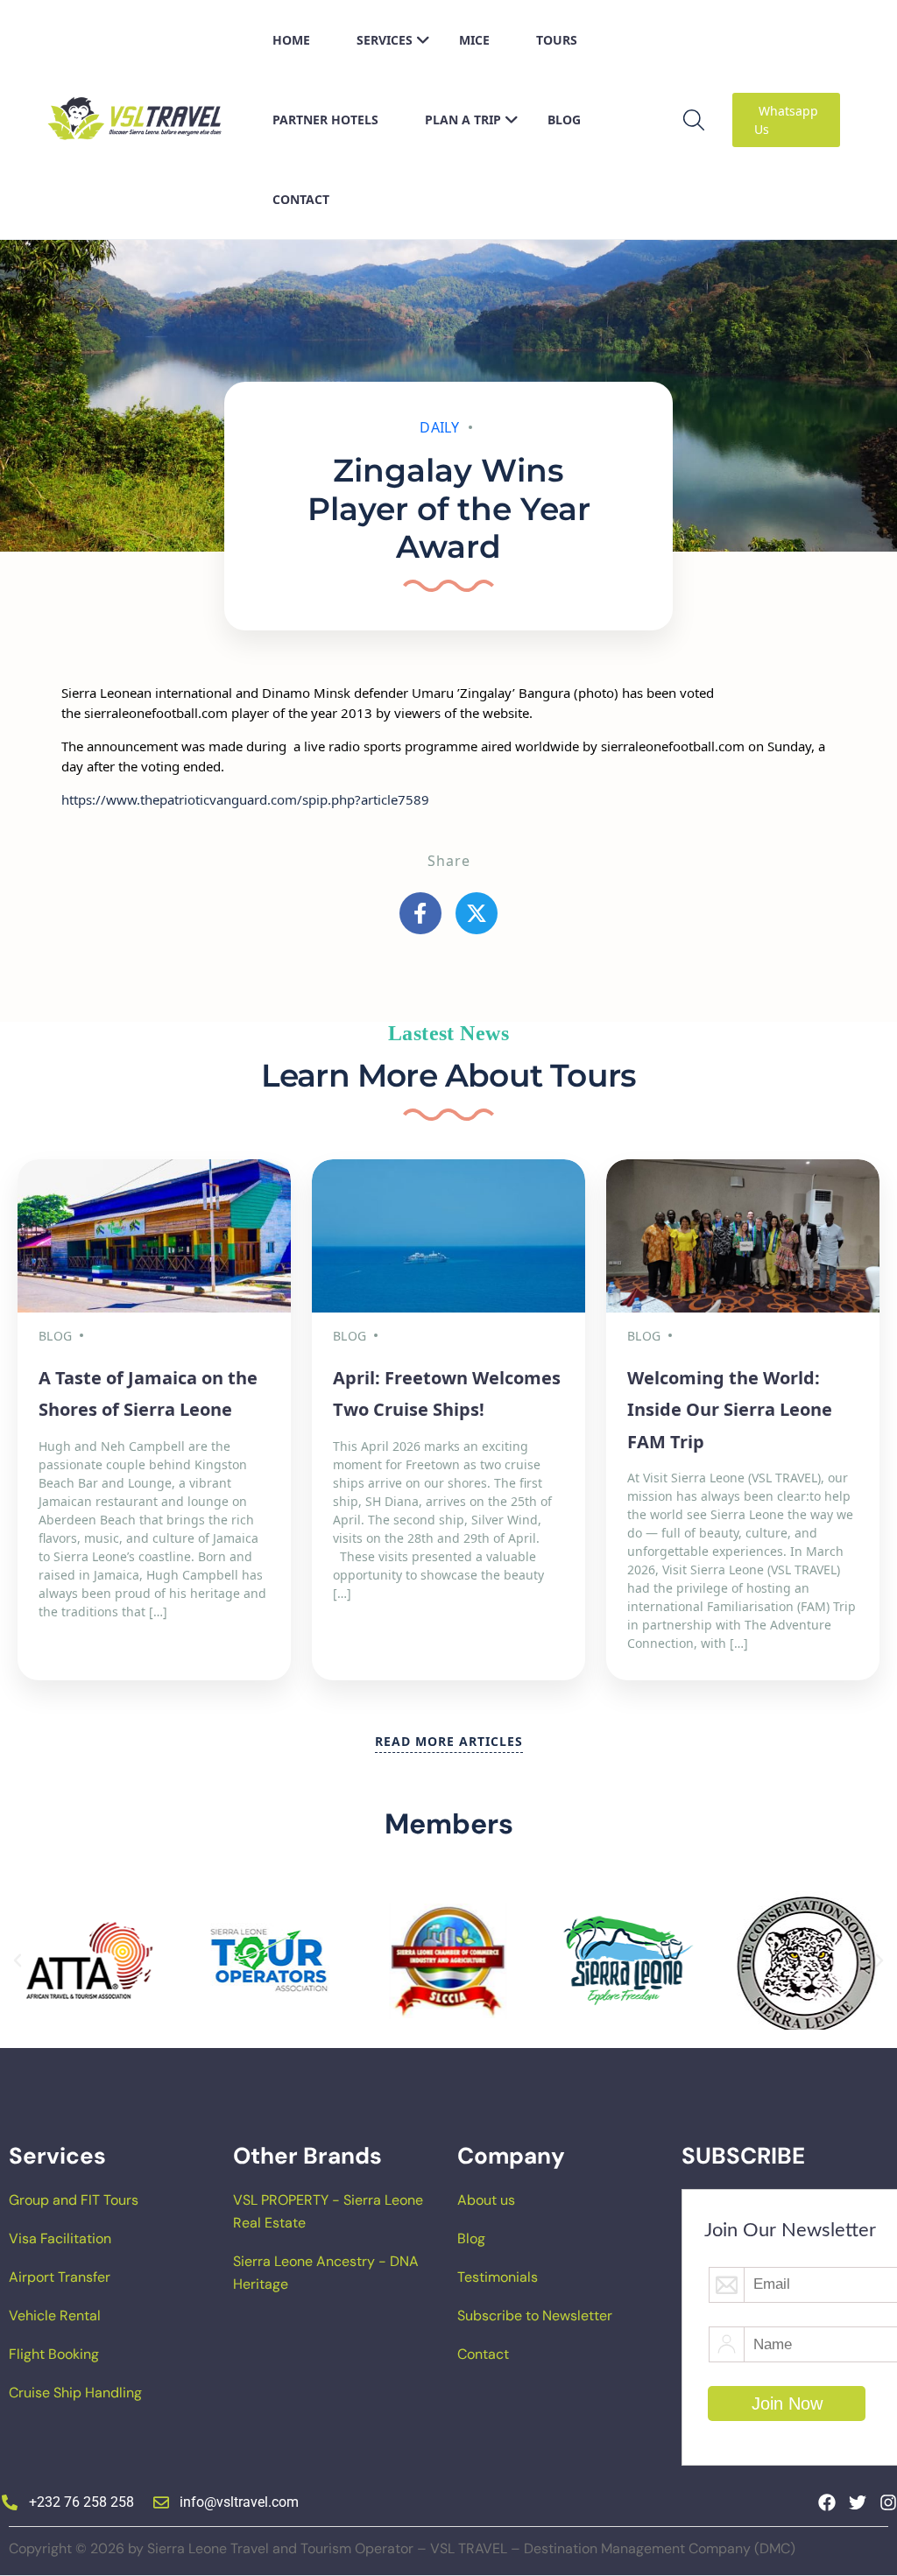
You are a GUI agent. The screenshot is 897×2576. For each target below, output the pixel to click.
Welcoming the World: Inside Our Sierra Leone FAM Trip (730, 1410)
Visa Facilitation (60, 2238)
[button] (18, 1960)
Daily (440, 427)
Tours (557, 40)
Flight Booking (54, 2354)
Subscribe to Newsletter (535, 2316)
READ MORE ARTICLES (449, 1741)
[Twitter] (858, 2502)
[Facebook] (827, 2502)
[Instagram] (888, 2502)
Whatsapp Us (786, 120)
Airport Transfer (60, 2277)
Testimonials (498, 2277)
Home (291, 40)
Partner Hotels (325, 120)
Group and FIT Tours (74, 2200)
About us (486, 2200)
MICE (474, 40)
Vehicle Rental (55, 2316)
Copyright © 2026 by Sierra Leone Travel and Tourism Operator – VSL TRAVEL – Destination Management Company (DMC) (402, 2548)
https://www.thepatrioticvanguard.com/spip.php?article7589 (245, 799)
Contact (301, 199)
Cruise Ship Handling (75, 2393)
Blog (564, 120)
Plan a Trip (463, 120)
